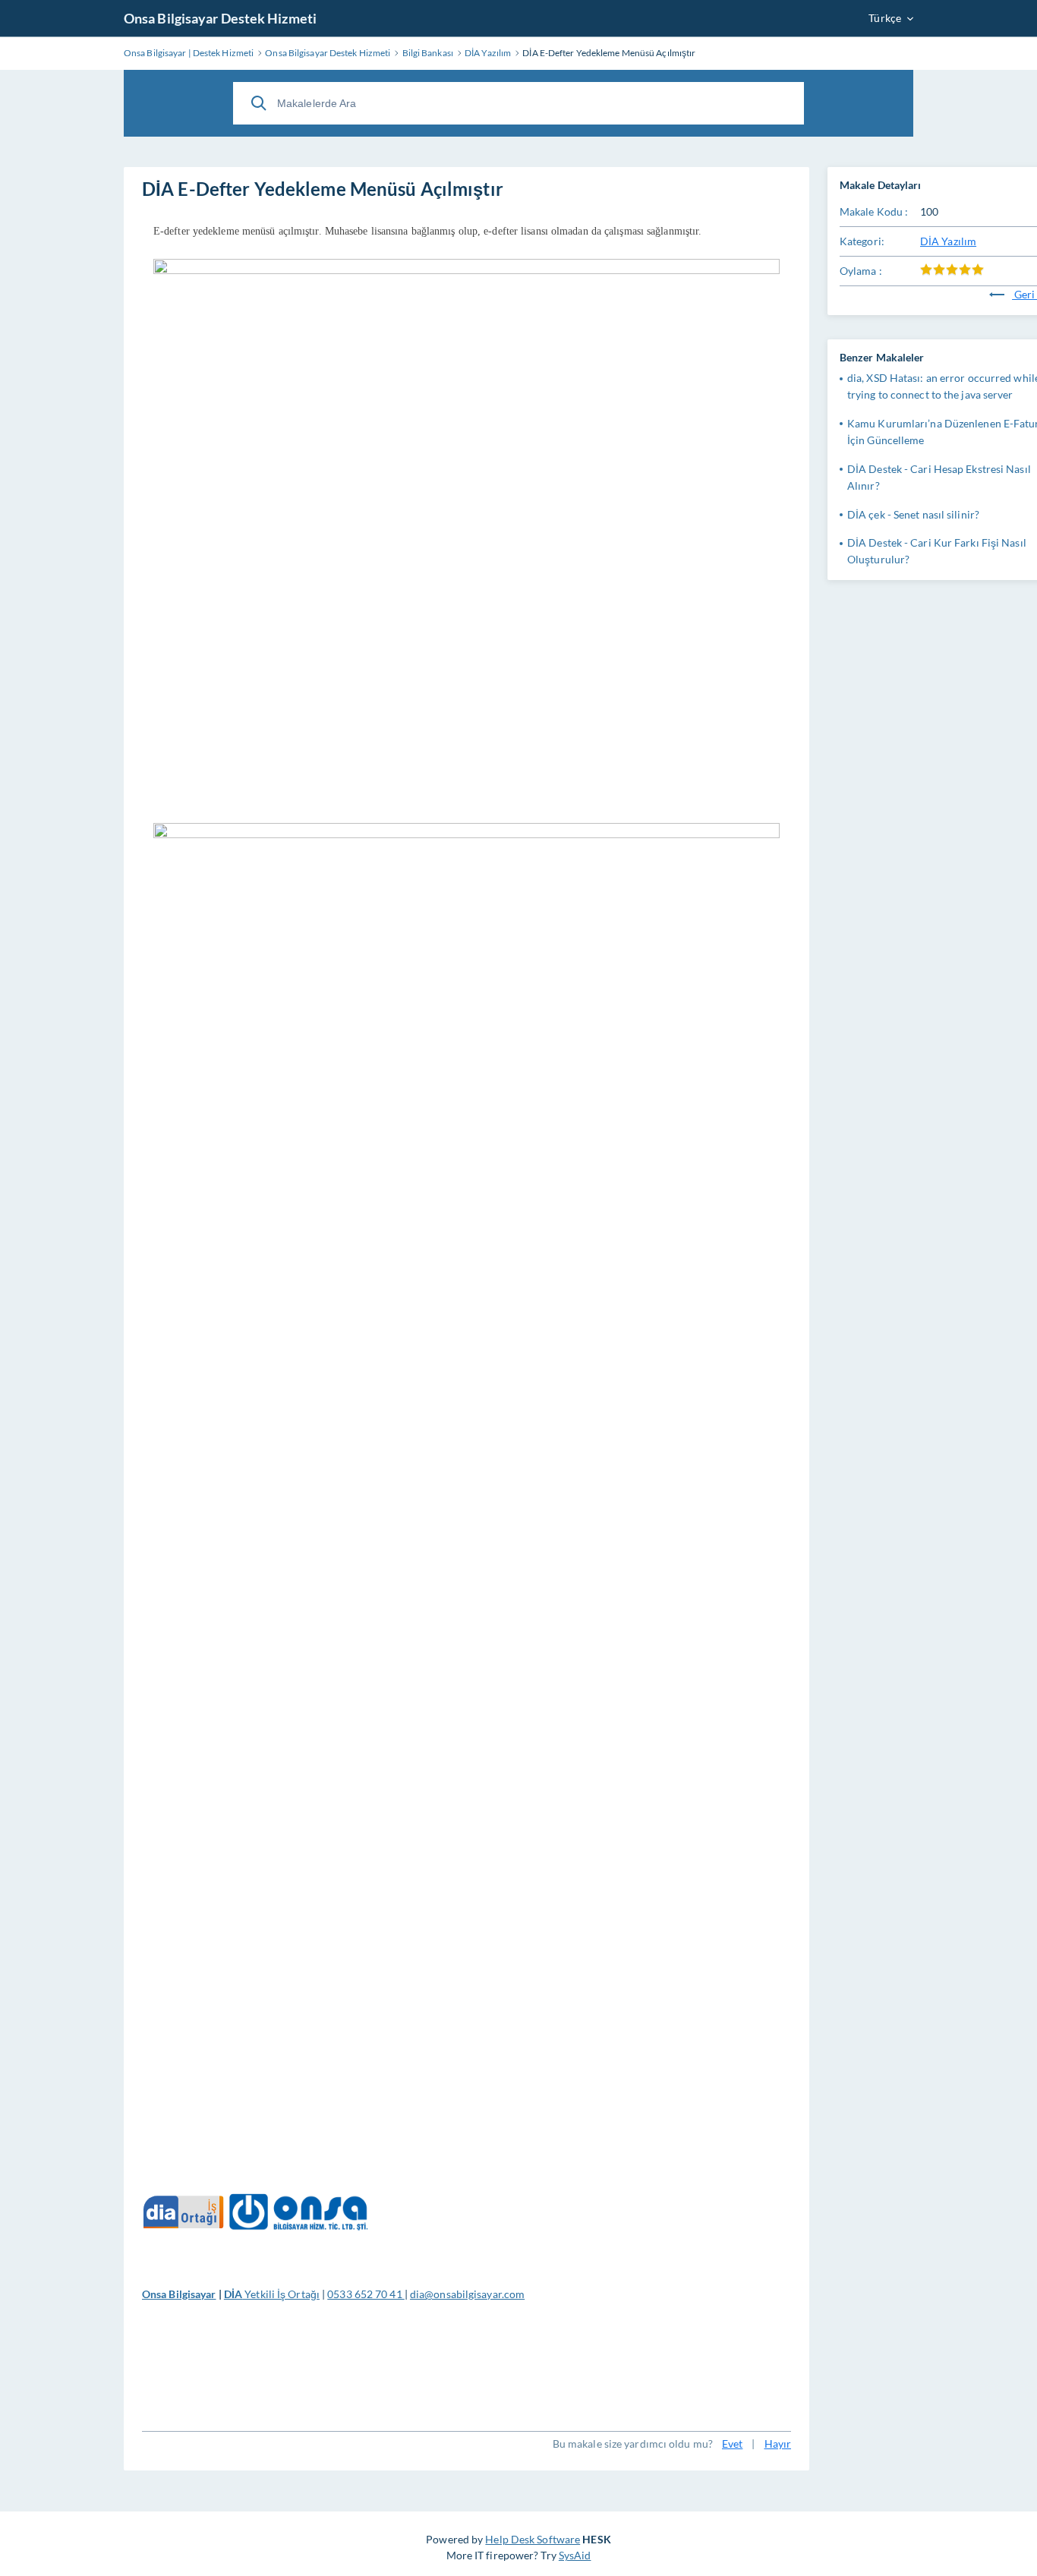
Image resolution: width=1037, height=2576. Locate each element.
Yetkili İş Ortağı (272, 2294)
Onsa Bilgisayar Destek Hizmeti (220, 18)
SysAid (575, 2555)
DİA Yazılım (948, 241)
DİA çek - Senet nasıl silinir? (913, 514)
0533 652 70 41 (366, 2294)
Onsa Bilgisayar (179, 2294)
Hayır (778, 2444)
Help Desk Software (533, 2539)
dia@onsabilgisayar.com (467, 2294)
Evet (732, 2444)
